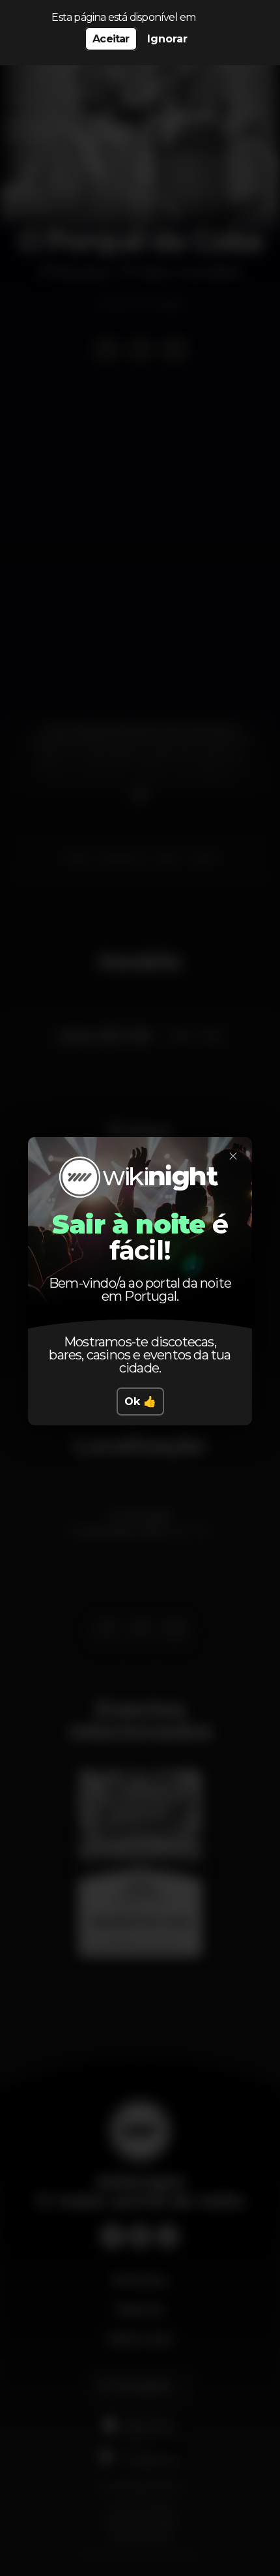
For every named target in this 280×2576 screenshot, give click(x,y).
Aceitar (111, 39)
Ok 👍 (140, 1402)
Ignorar (167, 39)
